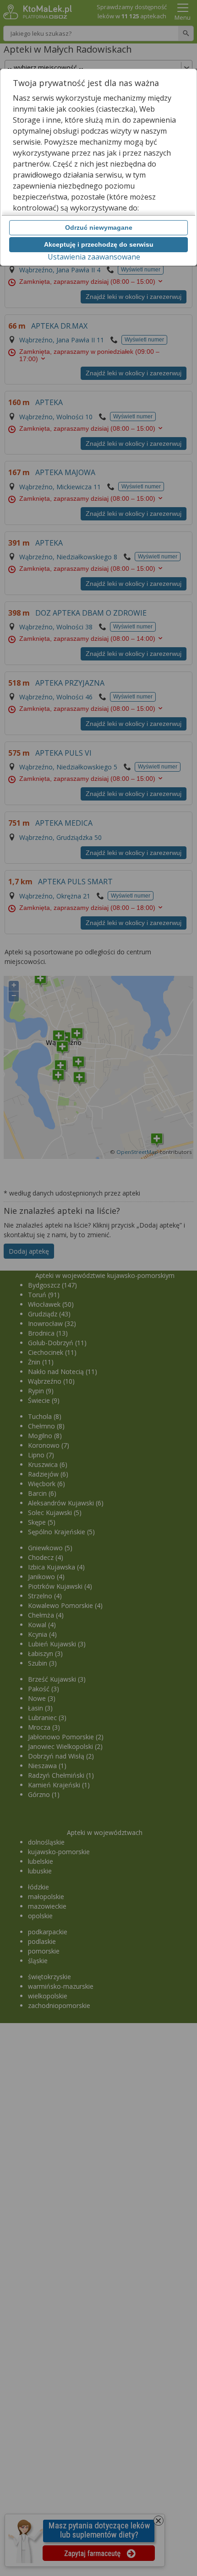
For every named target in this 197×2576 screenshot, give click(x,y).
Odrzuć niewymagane (99, 227)
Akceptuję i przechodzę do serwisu (99, 244)
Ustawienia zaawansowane (94, 257)
